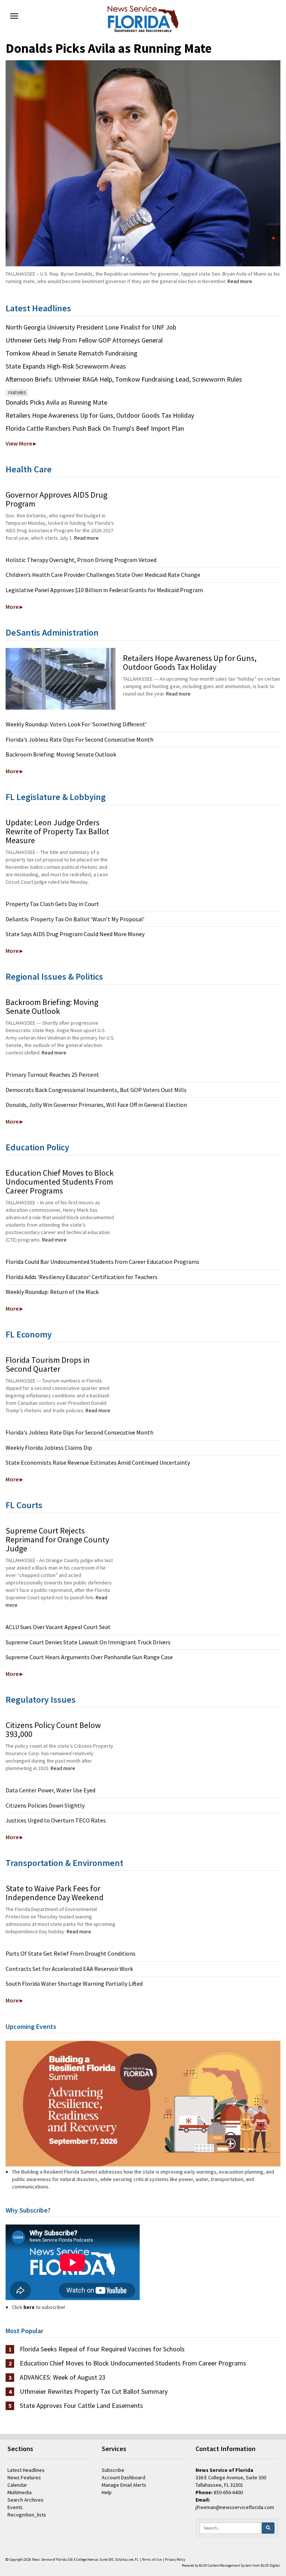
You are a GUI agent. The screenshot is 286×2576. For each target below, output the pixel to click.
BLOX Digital (270, 2566)
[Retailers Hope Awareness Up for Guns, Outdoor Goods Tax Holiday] (61, 679)
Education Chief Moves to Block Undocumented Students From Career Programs (60, 1182)
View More (19, 443)
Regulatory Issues (41, 1700)
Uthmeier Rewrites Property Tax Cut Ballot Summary (94, 2392)
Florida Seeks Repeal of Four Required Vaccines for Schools (102, 2349)
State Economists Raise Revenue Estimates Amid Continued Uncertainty (98, 1462)
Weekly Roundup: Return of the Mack (52, 1292)
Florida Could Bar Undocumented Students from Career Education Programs (102, 1262)
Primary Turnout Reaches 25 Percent (52, 1075)
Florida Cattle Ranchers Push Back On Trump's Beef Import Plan (95, 428)
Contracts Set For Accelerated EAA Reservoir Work (69, 1969)
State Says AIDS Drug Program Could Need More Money (75, 934)
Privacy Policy (175, 2560)
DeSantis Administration (52, 632)
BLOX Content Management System (225, 2566)
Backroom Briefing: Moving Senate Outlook (61, 754)
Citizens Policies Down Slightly (45, 1805)
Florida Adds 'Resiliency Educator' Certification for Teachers (82, 1277)
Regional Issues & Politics (54, 977)
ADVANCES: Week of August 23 (63, 2377)
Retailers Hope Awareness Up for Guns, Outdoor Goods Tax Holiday (100, 415)
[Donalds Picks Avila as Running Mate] (143, 163)
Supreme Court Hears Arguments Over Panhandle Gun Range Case (89, 1657)
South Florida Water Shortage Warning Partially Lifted (74, 1984)
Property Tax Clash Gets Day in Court (52, 904)
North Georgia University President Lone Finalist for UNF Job (91, 327)
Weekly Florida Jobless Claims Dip (49, 1448)
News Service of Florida (49, 2560)
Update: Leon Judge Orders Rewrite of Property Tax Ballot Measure (57, 831)
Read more (240, 281)
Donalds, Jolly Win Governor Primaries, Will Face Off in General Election (96, 1105)
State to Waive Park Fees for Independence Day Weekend (55, 1893)
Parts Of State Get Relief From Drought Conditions (71, 1953)
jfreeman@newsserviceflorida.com (235, 2507)
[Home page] (143, 17)
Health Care (29, 469)
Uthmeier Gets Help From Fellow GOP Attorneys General (84, 340)
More (12, 607)
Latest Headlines (38, 308)
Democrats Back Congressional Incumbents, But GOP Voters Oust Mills (96, 1090)
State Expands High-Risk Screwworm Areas (66, 366)
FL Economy (29, 1334)
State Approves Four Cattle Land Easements (81, 2406)
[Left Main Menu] (14, 16)
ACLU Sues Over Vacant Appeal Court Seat (58, 1627)
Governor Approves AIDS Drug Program (56, 499)
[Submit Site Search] (268, 2528)
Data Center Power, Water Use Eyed (50, 1790)
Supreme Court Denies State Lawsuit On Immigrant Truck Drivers (88, 1642)
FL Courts (24, 1505)
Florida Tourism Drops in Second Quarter (48, 1364)
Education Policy (37, 1147)
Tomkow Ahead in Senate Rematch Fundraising (71, 353)
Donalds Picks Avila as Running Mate (109, 48)
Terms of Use (152, 2560)
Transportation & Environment (64, 1863)
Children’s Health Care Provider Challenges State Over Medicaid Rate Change (103, 575)
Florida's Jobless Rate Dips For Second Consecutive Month (80, 739)
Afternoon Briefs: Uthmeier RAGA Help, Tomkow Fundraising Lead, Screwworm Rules (124, 379)
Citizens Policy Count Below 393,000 (53, 1729)
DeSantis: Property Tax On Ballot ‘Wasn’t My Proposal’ (75, 919)
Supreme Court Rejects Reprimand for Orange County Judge (57, 1539)
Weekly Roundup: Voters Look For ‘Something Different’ (76, 724)
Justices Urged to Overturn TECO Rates (56, 1820)
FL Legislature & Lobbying (56, 797)
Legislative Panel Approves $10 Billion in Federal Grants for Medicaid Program (104, 590)
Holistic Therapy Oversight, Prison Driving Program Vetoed (81, 560)
